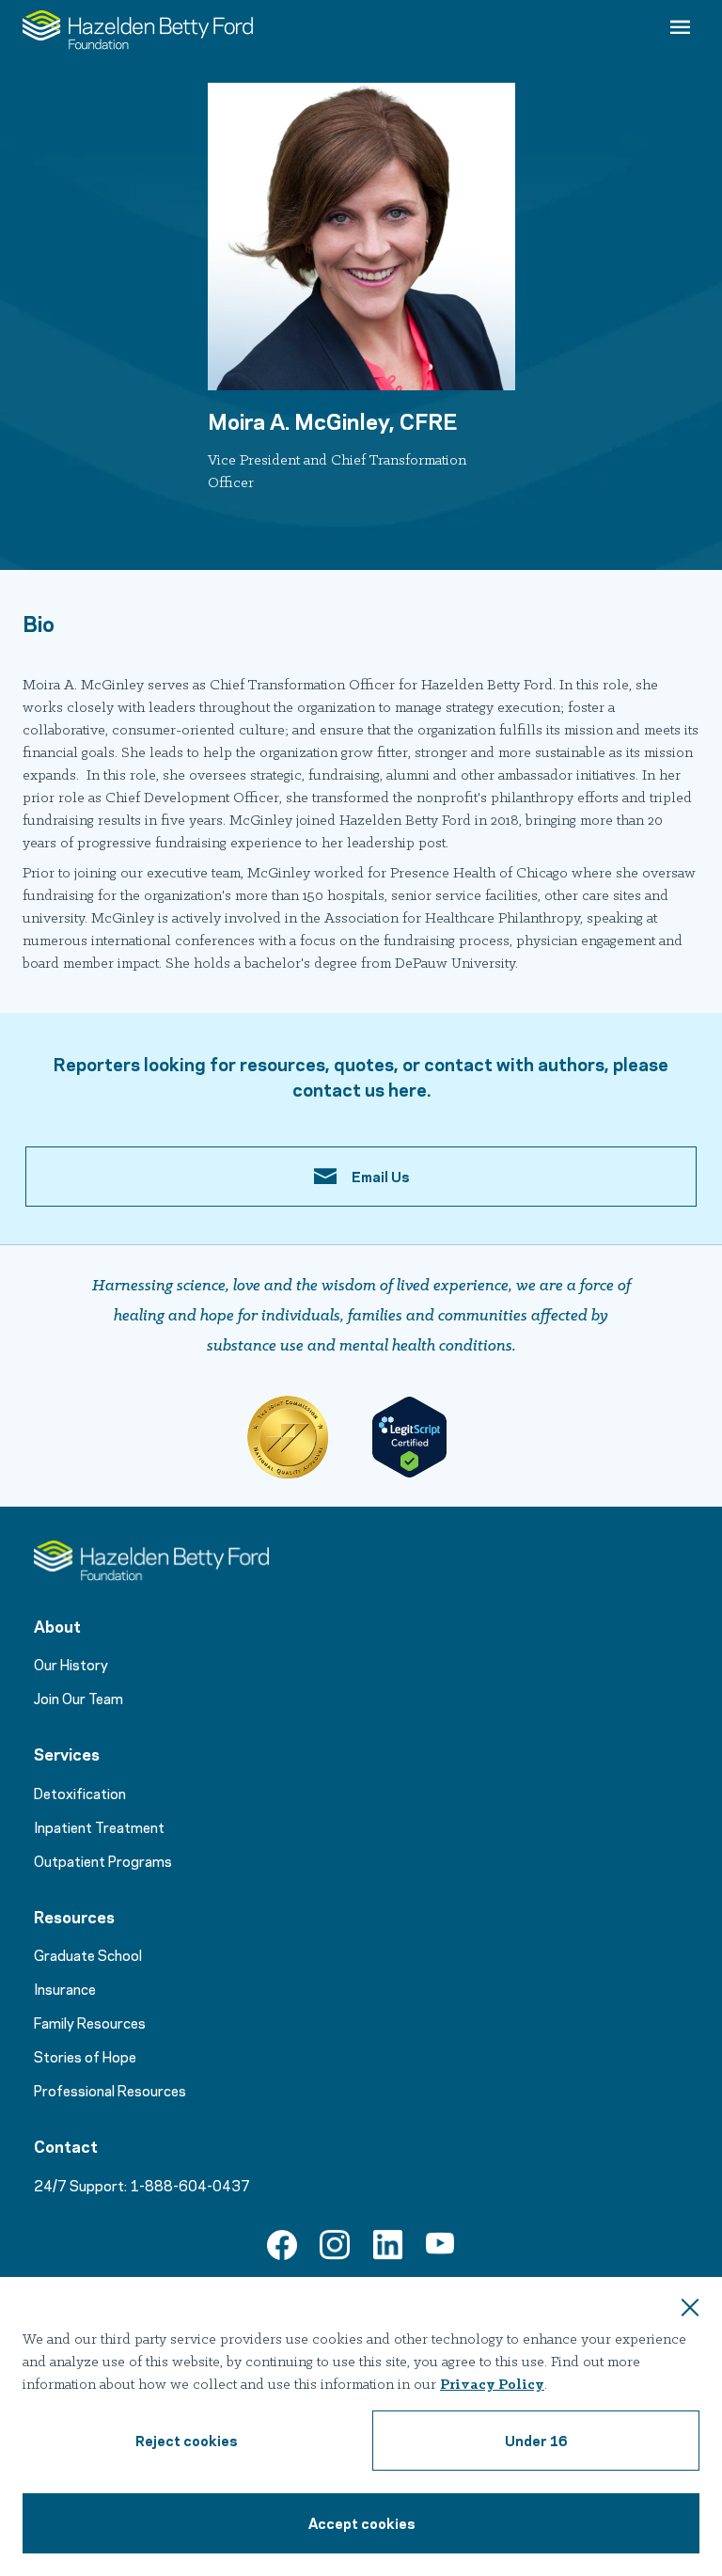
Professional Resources (110, 2090)
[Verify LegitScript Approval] (409, 1437)
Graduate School (88, 1954)
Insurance (65, 1988)
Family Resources (90, 2022)
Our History (71, 1664)
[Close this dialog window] (690, 2310)
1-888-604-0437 (190, 2185)
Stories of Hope (85, 2056)
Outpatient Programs (103, 1860)
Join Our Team (78, 1698)
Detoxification (80, 1793)
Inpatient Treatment (99, 1826)
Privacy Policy (492, 2385)
